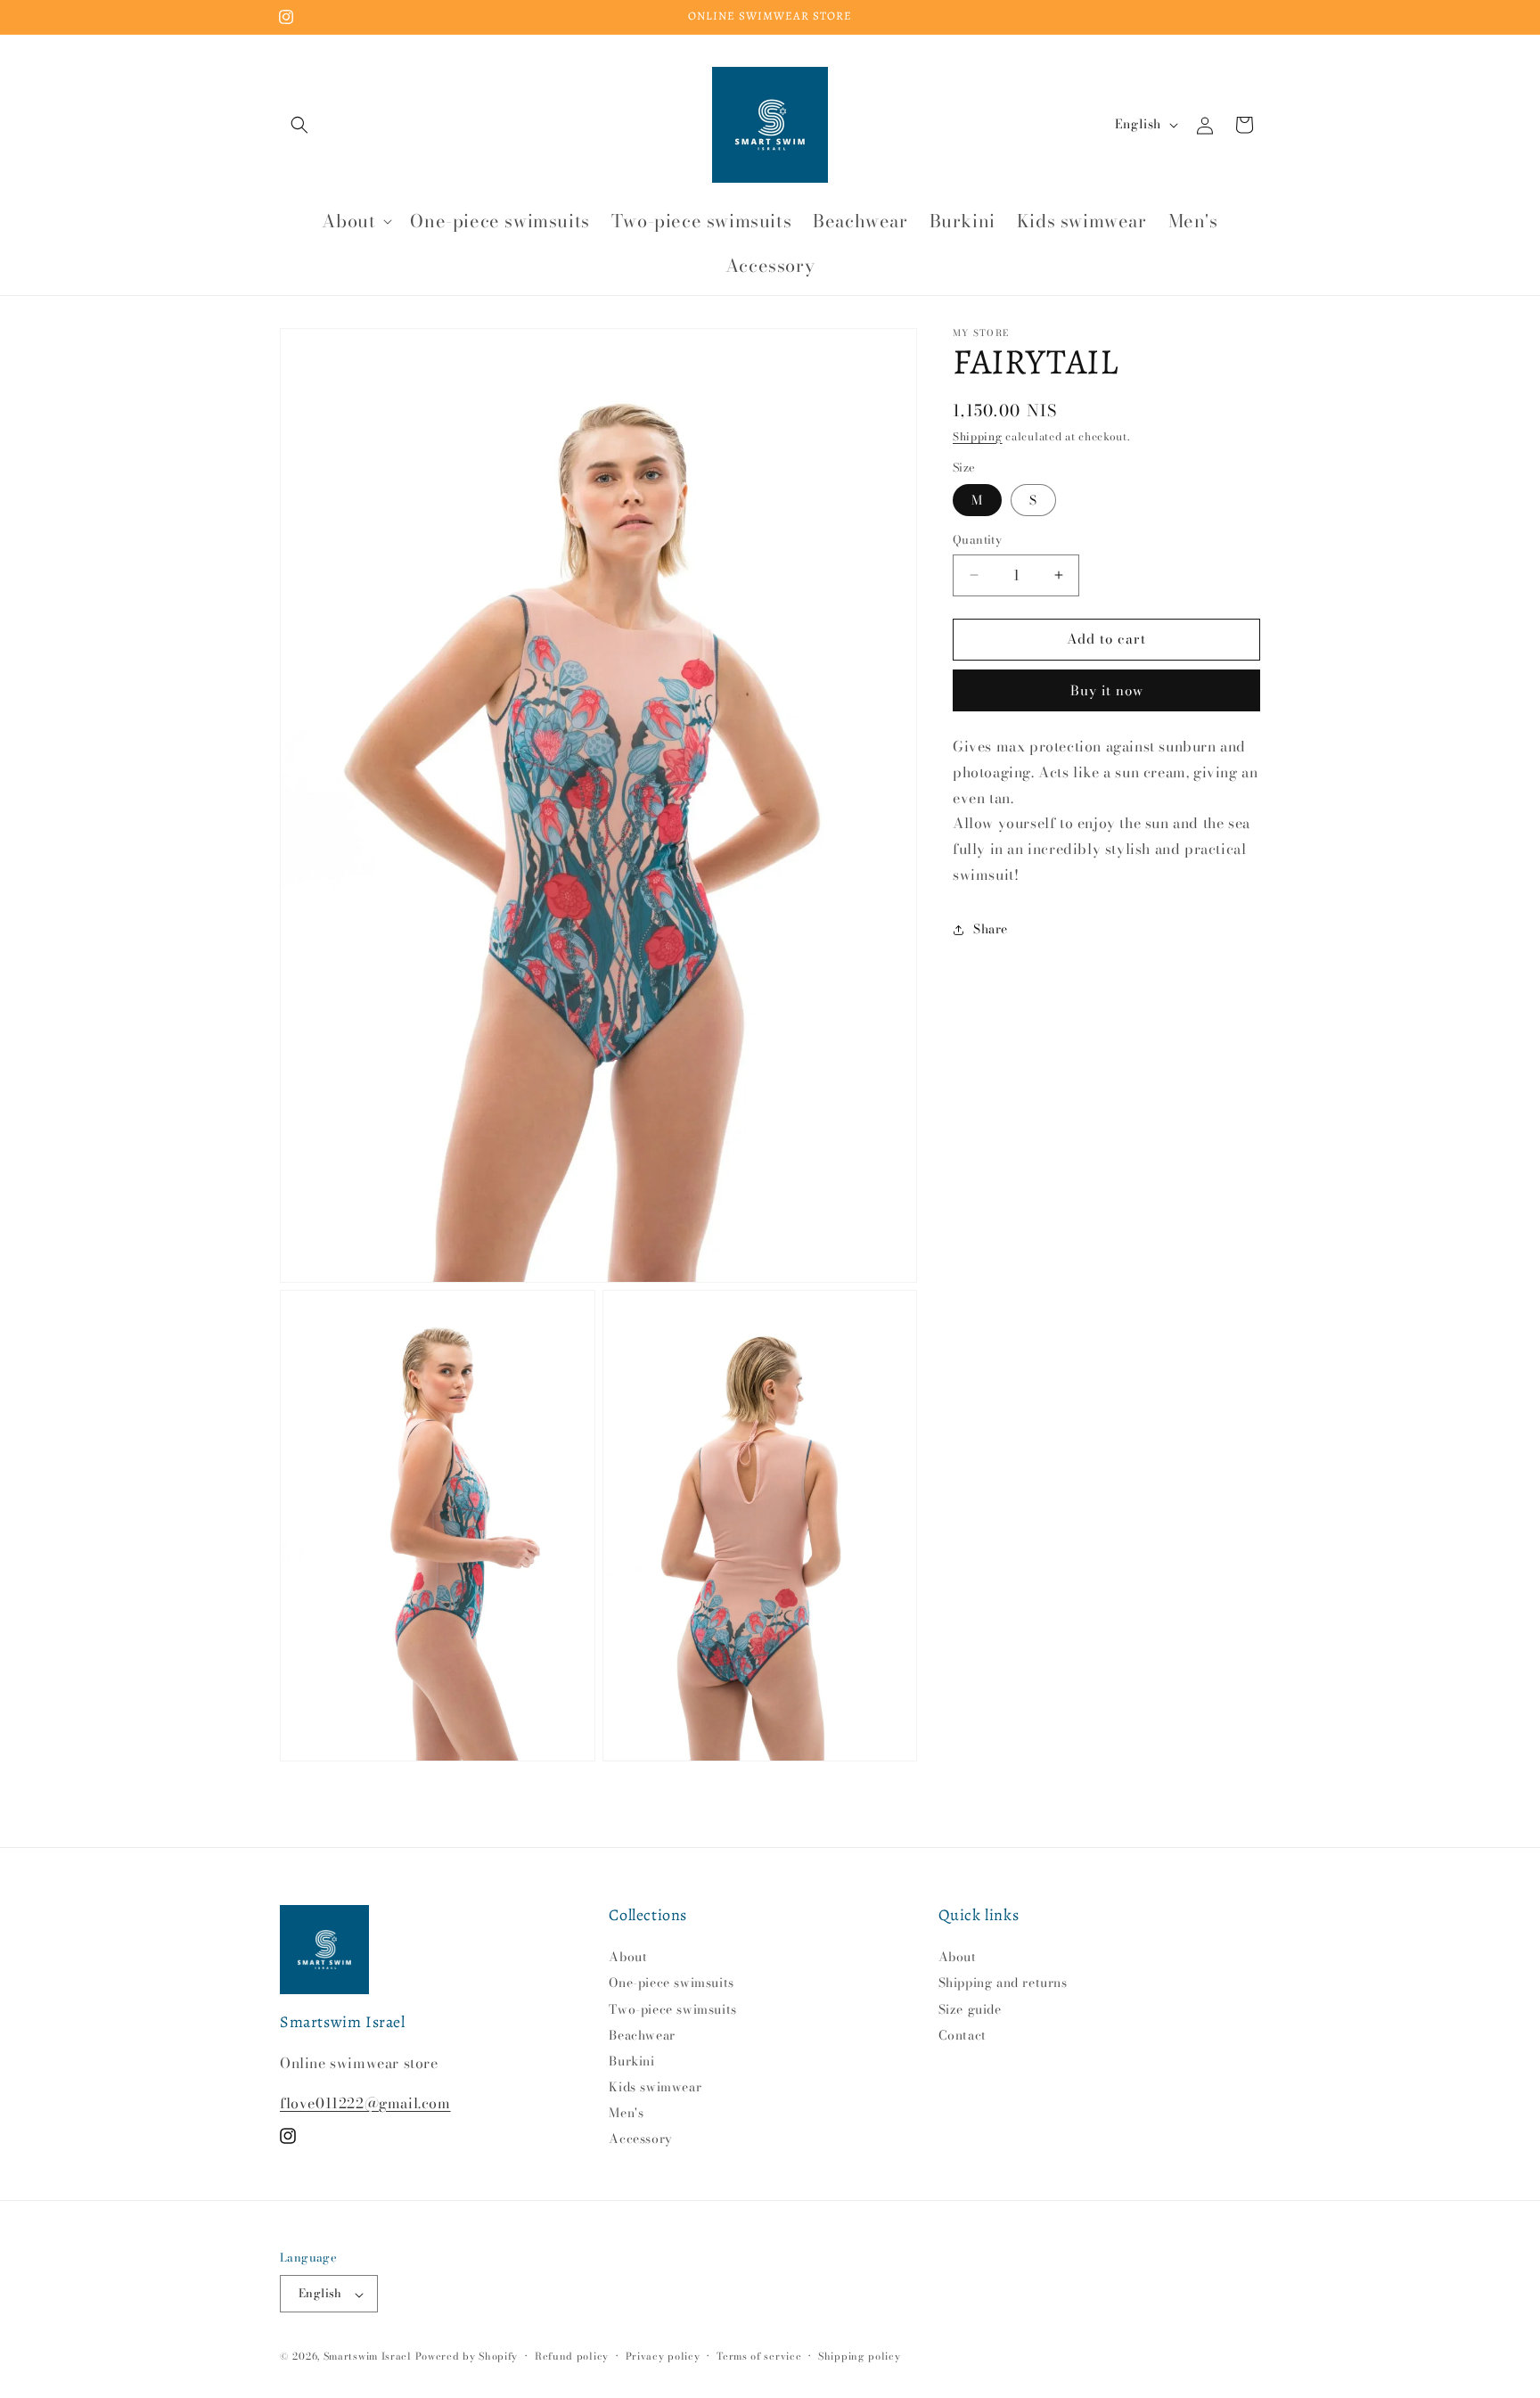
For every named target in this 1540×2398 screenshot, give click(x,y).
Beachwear (642, 2035)
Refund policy (572, 2357)
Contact (962, 2035)
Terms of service (759, 2357)
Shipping (978, 436)
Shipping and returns (1003, 1983)
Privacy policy (663, 2357)
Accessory (640, 2139)
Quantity (977, 540)
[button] (299, 125)
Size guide (970, 2009)
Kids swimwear (655, 2088)
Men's (626, 2114)
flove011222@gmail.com (365, 2103)
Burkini (631, 2061)
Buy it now (1107, 690)
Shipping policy (860, 2357)
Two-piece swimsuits (672, 2009)
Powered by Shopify (467, 2357)
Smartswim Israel (368, 2357)
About (628, 1959)
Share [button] (991, 929)
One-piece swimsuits (671, 1983)
